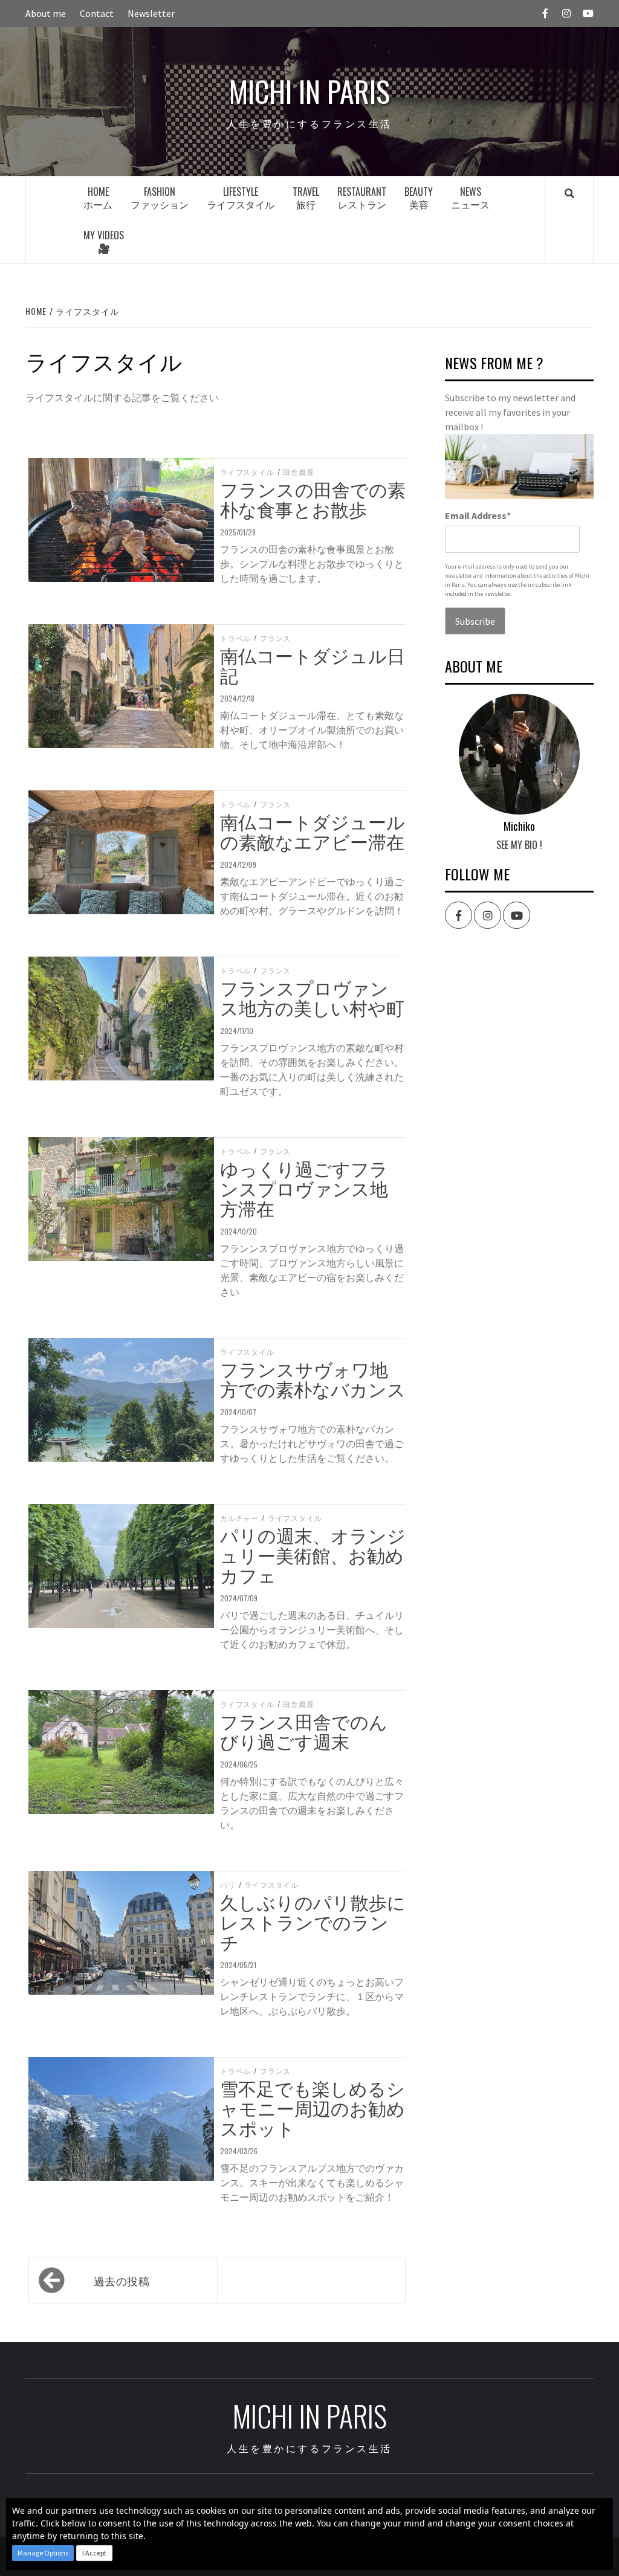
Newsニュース (470, 198)
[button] (43, 2553)
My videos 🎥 (104, 241)
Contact (97, 13)
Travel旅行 (306, 198)
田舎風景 (298, 472)
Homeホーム (98, 198)
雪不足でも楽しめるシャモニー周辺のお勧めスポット (313, 2107)
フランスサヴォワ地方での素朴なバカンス (313, 1378)
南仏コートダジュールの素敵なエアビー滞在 (313, 831)
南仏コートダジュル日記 (313, 665)
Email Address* (478, 515)
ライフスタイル (247, 472)
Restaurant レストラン (362, 198)
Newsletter (151, 13)
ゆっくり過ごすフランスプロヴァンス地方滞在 (304, 1188)
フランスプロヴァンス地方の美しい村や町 (312, 997)
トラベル (235, 638)
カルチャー (239, 1518)
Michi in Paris (309, 91)
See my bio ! (519, 845)
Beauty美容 (419, 198)
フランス (275, 638)
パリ (228, 1885)
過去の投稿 (122, 2281)
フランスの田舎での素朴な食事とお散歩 (313, 499)
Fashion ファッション (160, 198)
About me (46, 13)
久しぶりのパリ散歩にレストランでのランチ (313, 1921)
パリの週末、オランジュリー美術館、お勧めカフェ (313, 1554)
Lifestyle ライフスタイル (241, 198)
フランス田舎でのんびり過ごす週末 (304, 1731)
